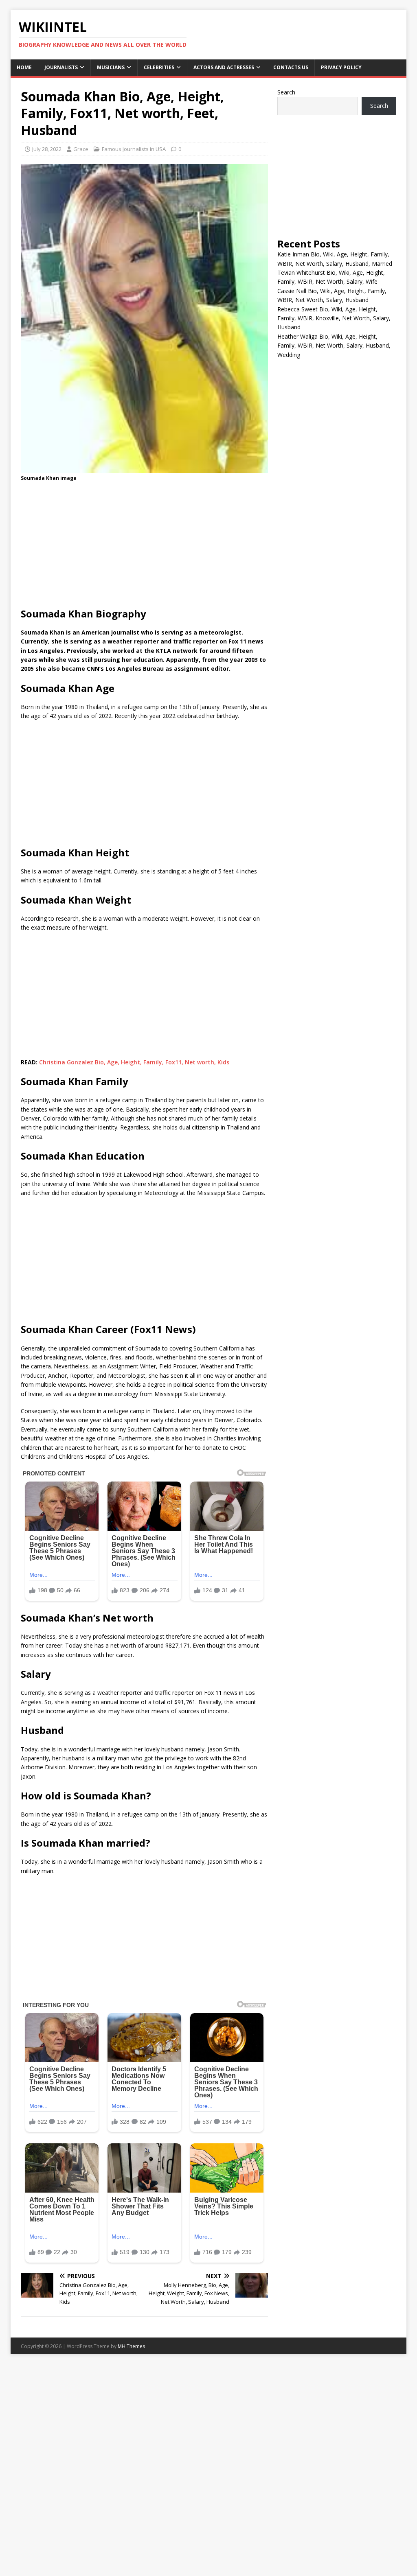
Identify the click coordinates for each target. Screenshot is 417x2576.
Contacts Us (291, 67)
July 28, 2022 (47, 149)
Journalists (61, 67)
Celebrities (159, 67)
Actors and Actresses (224, 67)
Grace (81, 149)
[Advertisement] (144, 547)
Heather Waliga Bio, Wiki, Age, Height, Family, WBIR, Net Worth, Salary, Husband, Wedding (334, 346)
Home (24, 67)
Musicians (111, 67)
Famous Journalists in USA (134, 149)
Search (286, 92)
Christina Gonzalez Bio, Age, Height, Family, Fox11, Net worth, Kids (134, 1062)
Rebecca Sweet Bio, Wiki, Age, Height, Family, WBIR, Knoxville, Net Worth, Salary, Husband (334, 318)
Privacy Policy (341, 67)
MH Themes (131, 2346)
